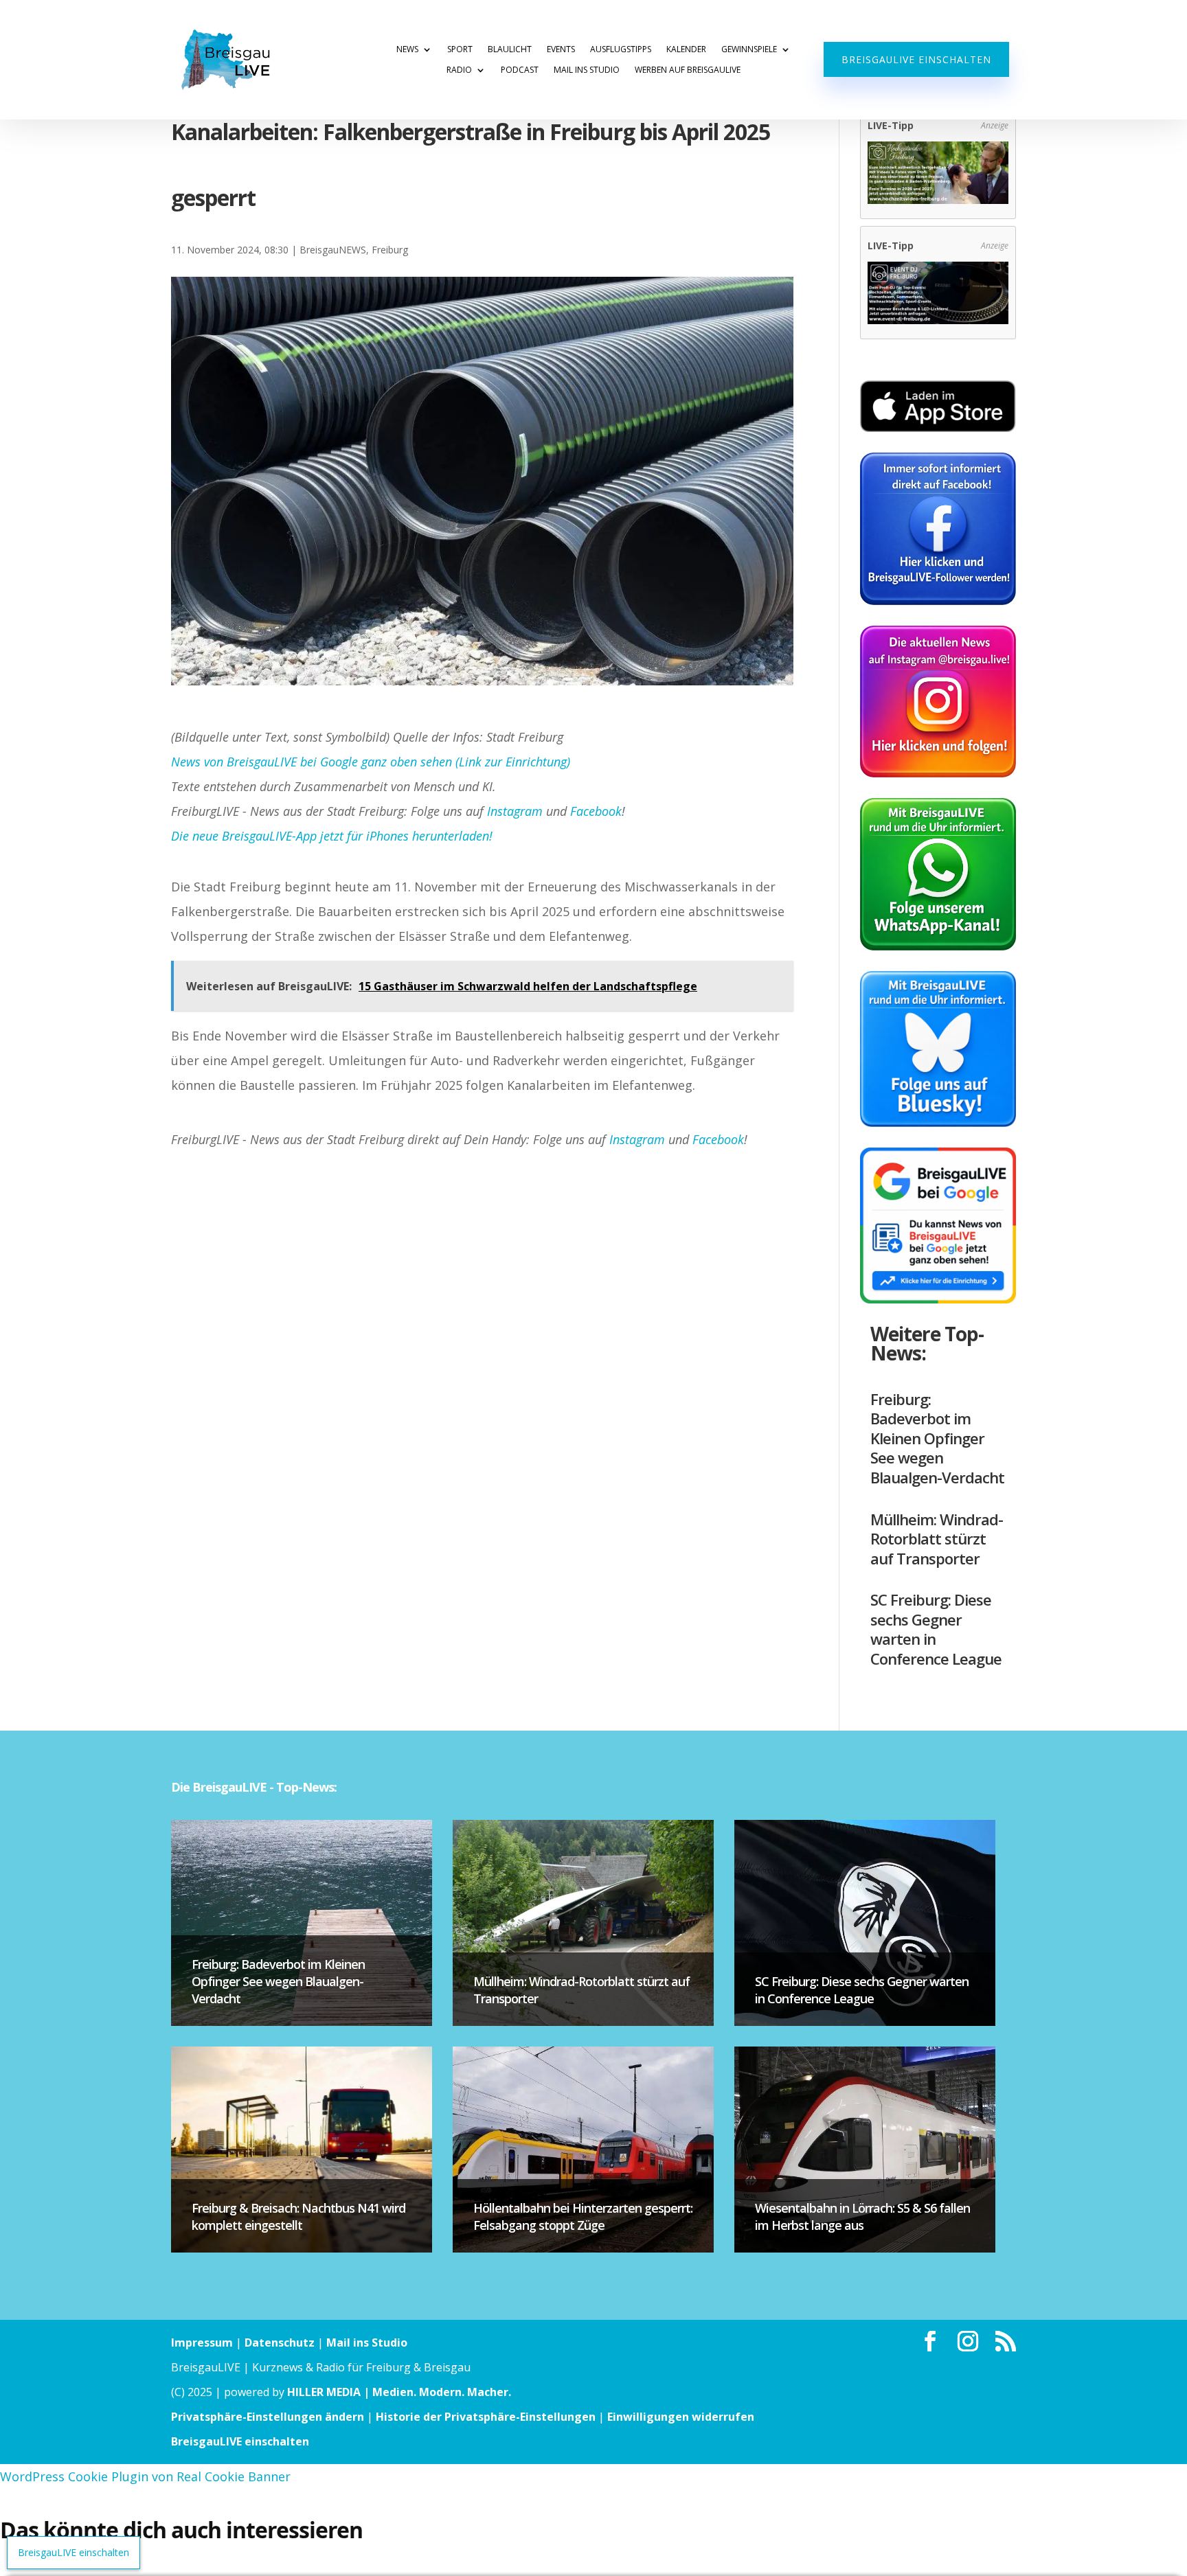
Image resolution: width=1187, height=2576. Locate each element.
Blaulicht (510, 50)
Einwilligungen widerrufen (681, 2417)
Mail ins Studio (587, 70)
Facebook (596, 811)
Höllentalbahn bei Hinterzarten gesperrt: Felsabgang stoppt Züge (583, 2216)
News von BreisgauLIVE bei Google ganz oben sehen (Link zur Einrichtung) (371, 762)
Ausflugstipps (621, 50)
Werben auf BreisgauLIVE (688, 70)
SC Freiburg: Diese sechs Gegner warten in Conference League (936, 1629)
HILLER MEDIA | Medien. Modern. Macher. (399, 2392)
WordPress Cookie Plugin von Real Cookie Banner (145, 2476)
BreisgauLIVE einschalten (916, 59)
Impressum (202, 2343)
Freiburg (390, 250)
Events (561, 50)
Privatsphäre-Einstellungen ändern (268, 2417)
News (407, 50)
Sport (460, 50)
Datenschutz (280, 2343)
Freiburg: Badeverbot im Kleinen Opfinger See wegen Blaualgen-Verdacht (937, 1438)
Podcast (520, 70)
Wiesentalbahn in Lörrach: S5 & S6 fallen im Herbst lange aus (862, 2216)
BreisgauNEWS (333, 250)
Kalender (686, 50)
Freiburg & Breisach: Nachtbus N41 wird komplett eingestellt (298, 2216)
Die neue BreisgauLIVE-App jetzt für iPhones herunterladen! (332, 836)
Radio (459, 70)
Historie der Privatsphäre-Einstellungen (486, 2417)
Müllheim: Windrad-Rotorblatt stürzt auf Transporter (937, 1539)
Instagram (515, 811)
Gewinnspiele (749, 50)
